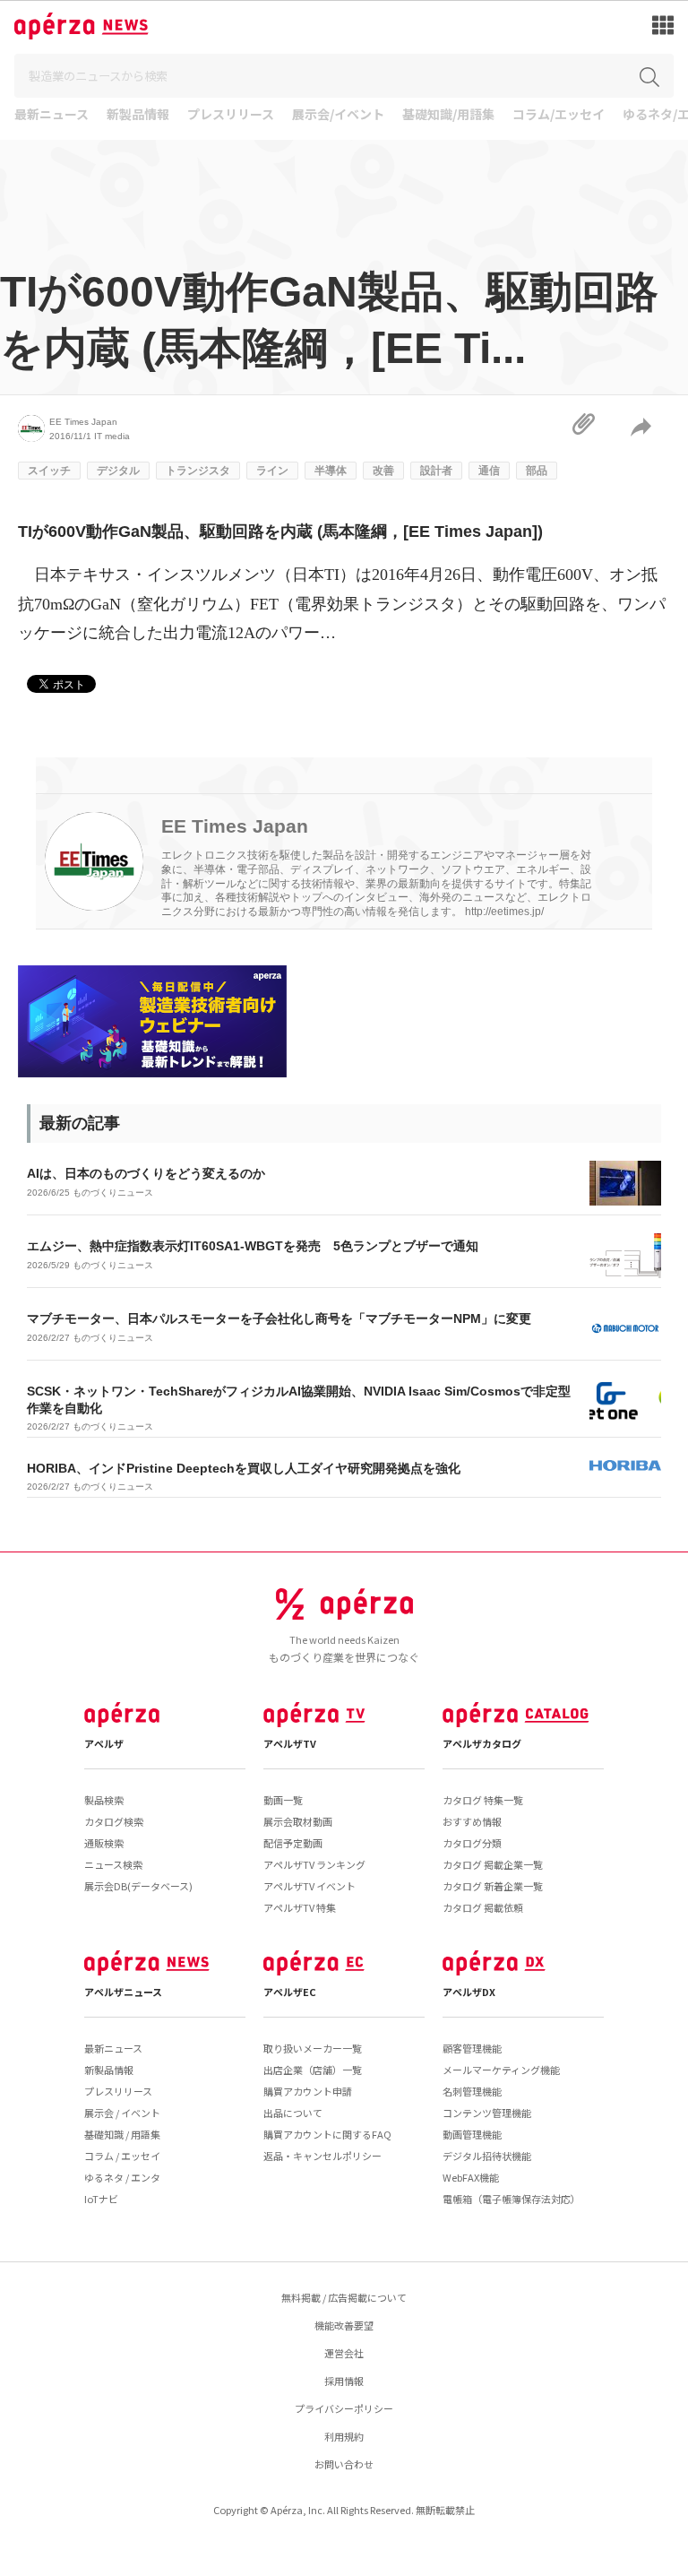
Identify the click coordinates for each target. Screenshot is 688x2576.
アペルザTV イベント (310, 1886)
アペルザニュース (123, 1992)
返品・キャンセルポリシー (322, 2156)
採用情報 (344, 2381)
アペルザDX (469, 1992)
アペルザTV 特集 (300, 1907)
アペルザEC (290, 1992)
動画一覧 (283, 1800)
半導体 (331, 471)
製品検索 (104, 1800)
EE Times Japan (83, 422)
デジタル (118, 471)
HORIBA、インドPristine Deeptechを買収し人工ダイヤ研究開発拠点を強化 (244, 1468)
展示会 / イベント (122, 2113)
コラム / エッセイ (122, 2156)
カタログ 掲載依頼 (483, 1907)
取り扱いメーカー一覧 (313, 2048)
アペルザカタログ (482, 1743)
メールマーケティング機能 (501, 2070)
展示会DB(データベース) (138, 1886)
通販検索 (104, 1843)
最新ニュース (52, 115)
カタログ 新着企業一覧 (493, 1886)
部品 (537, 471)
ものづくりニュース (113, 1193)
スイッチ (49, 471)
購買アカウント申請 (308, 2091)
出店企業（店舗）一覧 (313, 2070)
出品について (293, 2113)
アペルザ (104, 1743)
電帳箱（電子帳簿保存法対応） (512, 2199)
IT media (112, 436)
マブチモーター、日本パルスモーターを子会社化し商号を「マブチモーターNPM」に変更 (279, 1318)
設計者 (436, 471)
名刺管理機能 (472, 2091)
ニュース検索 (113, 1864)
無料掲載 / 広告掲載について (344, 2297)
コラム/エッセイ (559, 115)
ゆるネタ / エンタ (122, 2177)
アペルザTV (290, 1743)
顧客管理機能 (472, 2048)
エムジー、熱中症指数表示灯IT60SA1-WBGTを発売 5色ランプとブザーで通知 (253, 1246)
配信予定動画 (293, 1843)
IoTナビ (101, 2199)
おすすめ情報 (472, 1821)
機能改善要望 (344, 2325)
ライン (272, 471)
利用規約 (344, 2436)
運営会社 (344, 2353)
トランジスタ (198, 471)
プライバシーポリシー (344, 2408)
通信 (489, 471)
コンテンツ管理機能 (487, 2113)
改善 (383, 471)
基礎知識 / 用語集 (122, 2134)
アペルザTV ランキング (314, 1864)
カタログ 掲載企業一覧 (493, 1864)
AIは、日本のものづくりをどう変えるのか (146, 1173)
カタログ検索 (114, 1821)
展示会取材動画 (298, 1821)
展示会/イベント (338, 115)
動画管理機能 (472, 2134)
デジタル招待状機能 (487, 2156)
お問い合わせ (344, 2464)
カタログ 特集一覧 (483, 1800)
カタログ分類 (472, 1843)
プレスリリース (231, 115)
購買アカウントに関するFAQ (327, 2134)
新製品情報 (138, 115)
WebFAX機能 (471, 2177)
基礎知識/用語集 (448, 115)
